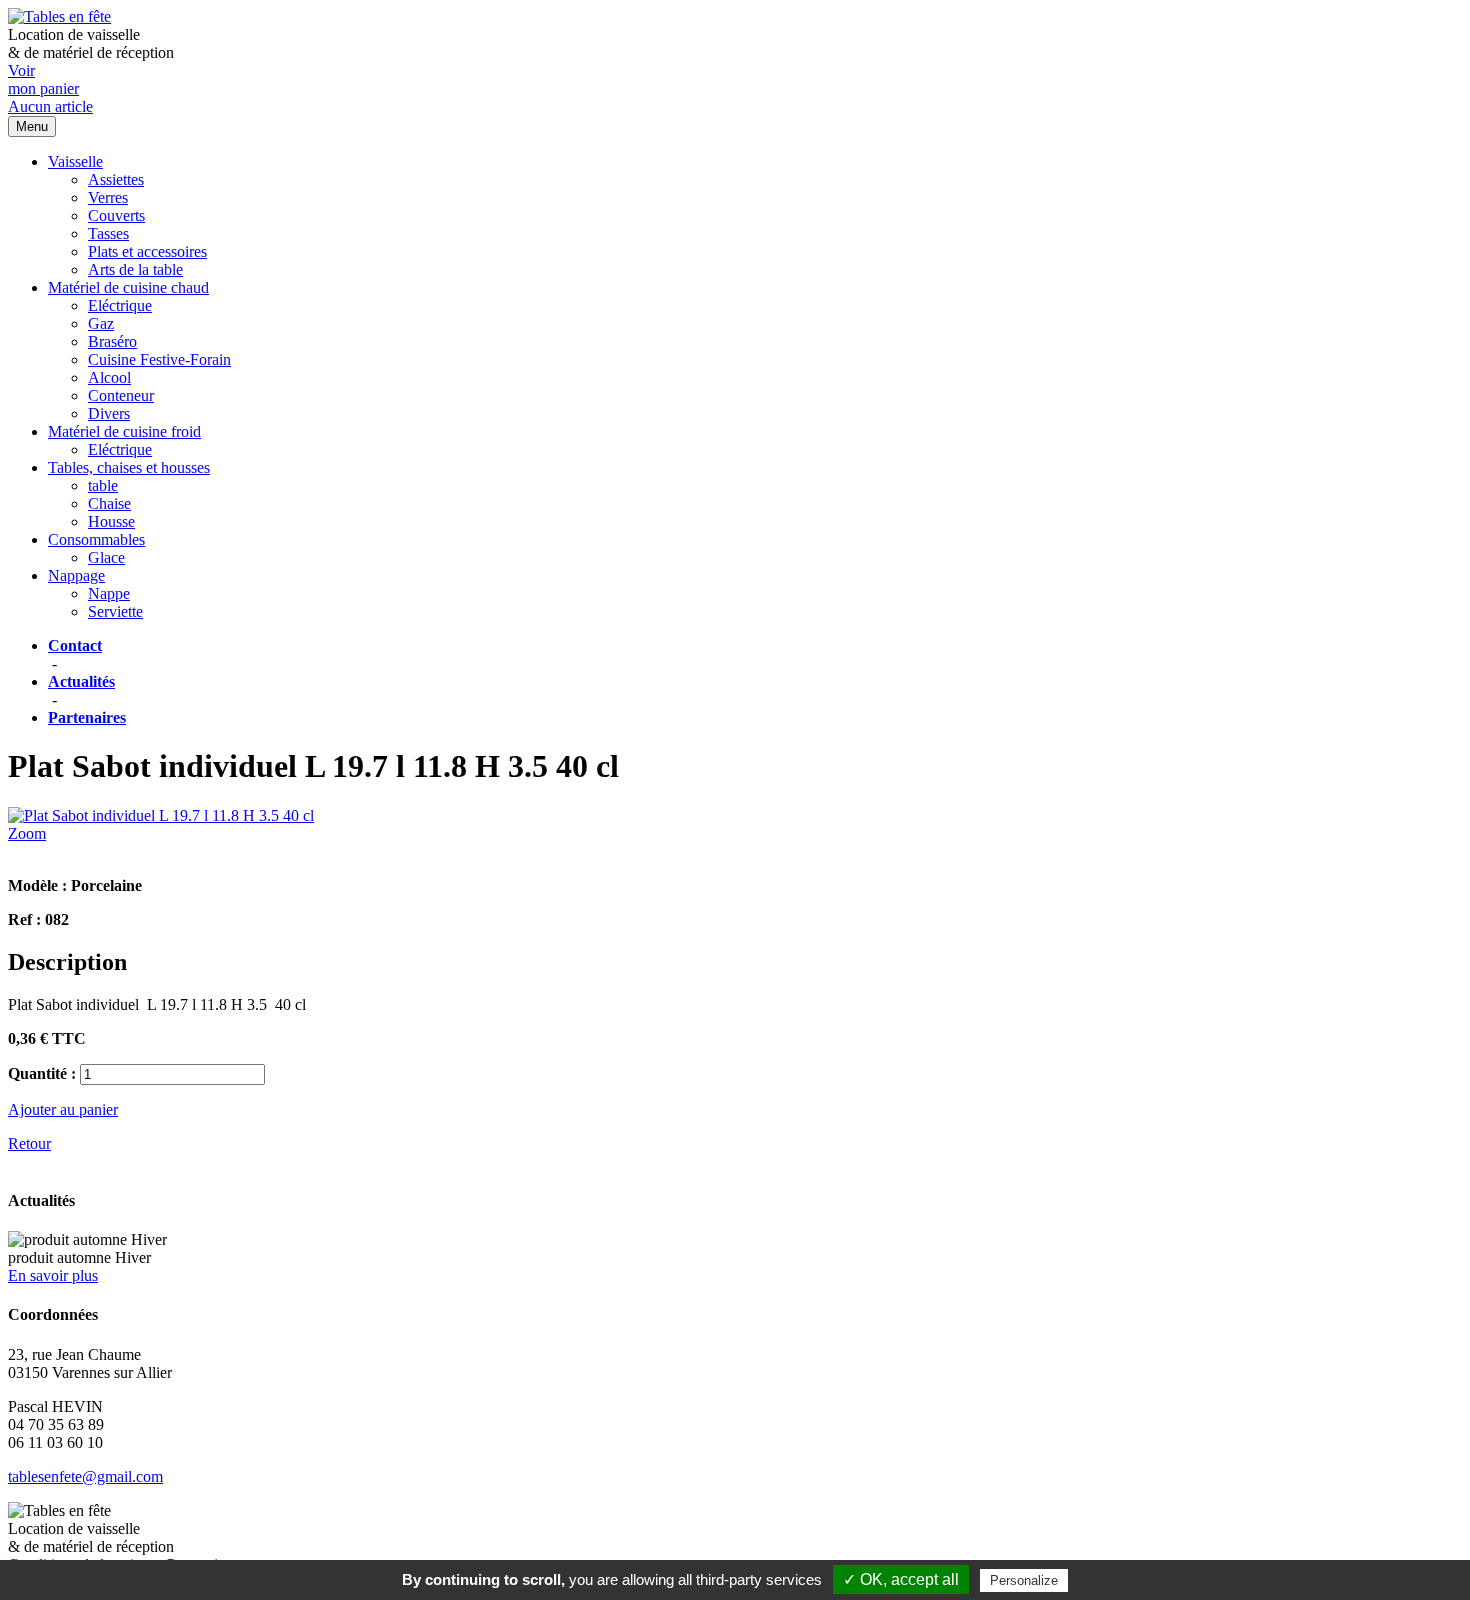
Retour (29, 1143)
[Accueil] (59, 16)
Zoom (27, 833)
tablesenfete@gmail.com (85, 1476)
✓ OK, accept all (901, 1579)
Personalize (1024, 1580)
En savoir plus (53, 1275)
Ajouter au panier (63, 1109)
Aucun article (50, 106)
